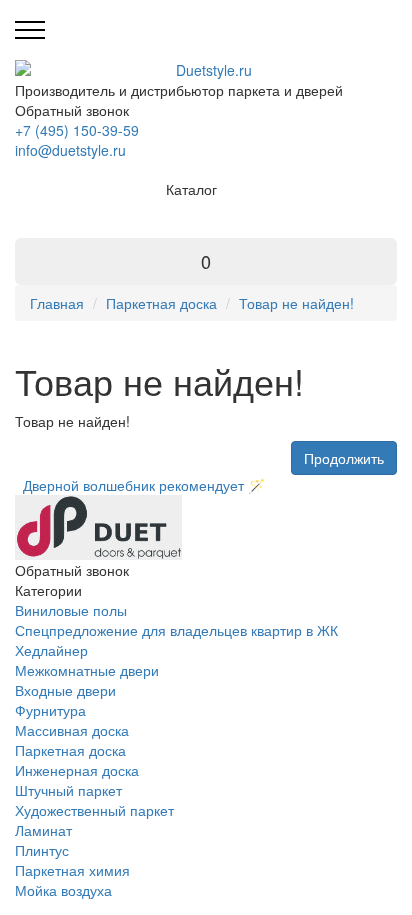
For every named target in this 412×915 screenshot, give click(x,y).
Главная (57, 303)
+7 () (77, 130)
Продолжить (344, 458)
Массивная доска (72, 730)
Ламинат (43, 830)
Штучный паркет (68, 790)
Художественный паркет (94, 810)
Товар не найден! (296, 303)
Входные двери (65, 690)
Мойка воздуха (63, 890)
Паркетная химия (72, 870)
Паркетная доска (161, 303)
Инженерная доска (77, 770)
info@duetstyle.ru (70, 150)
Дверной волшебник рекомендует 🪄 (140, 485)
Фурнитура (50, 710)
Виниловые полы (71, 610)
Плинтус (42, 850)
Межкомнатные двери (87, 670)
